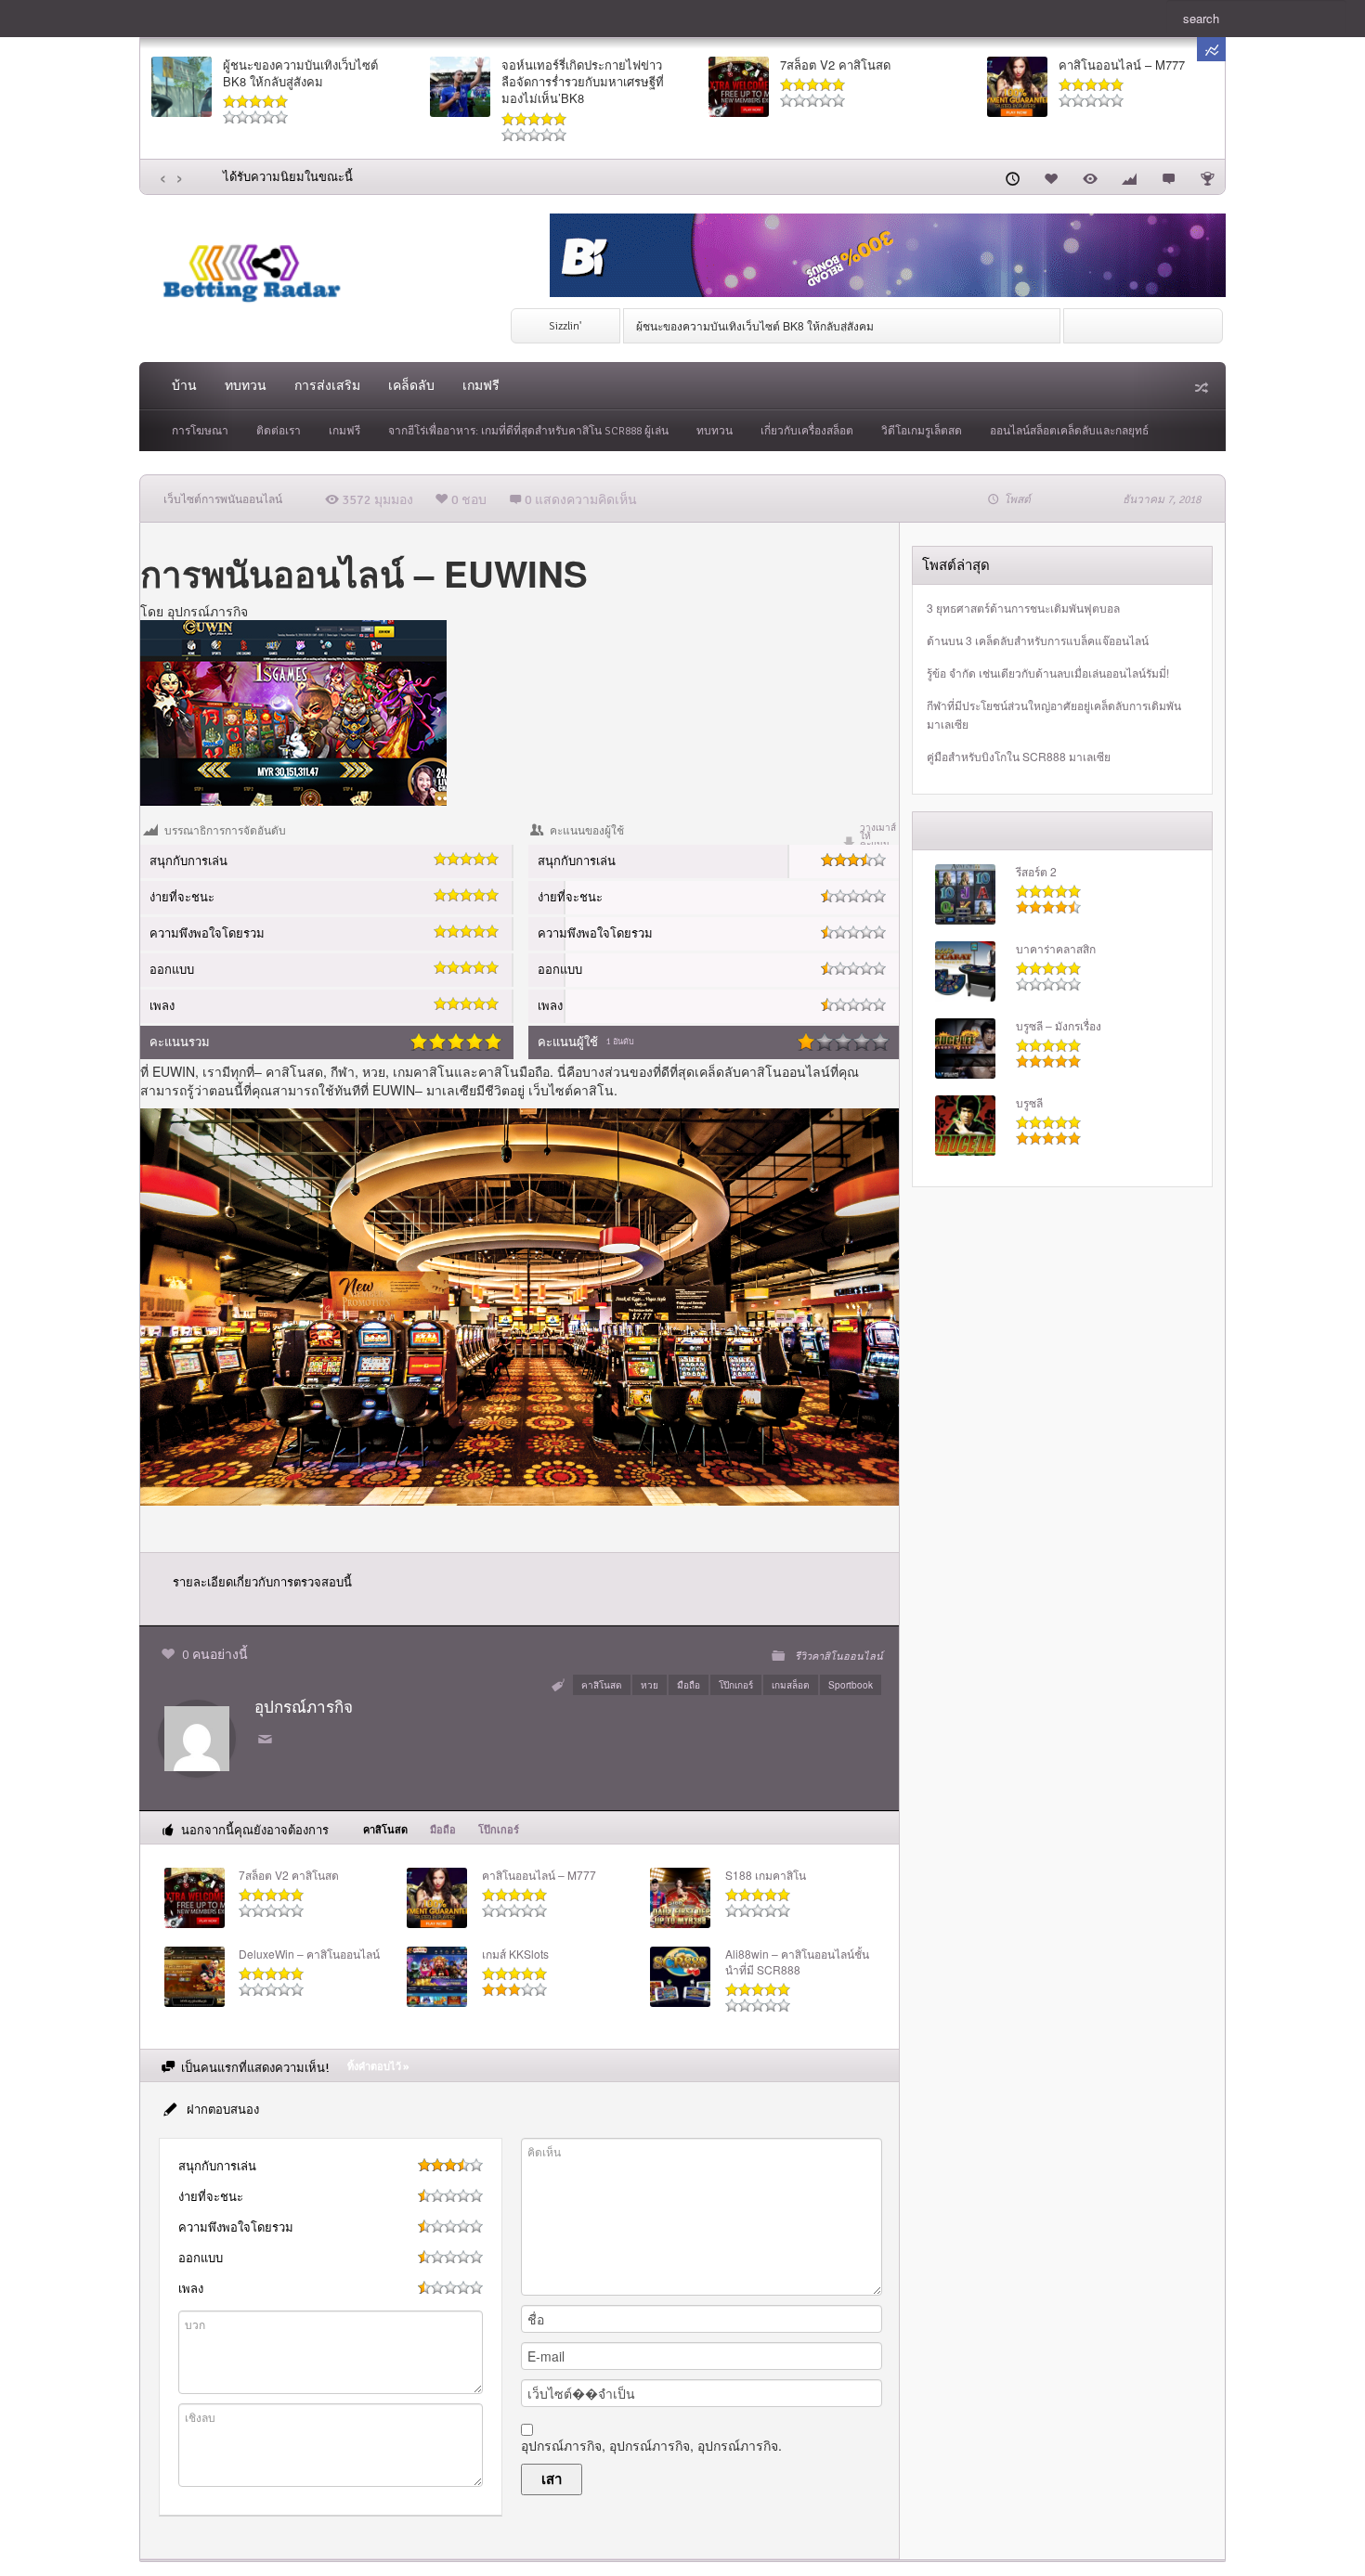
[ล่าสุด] (1012, 176)
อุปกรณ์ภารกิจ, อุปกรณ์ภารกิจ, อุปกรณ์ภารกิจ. (651, 2445)
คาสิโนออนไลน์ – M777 (1122, 65)
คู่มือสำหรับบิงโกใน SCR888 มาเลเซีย (1019, 756)
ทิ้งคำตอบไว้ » (378, 2067)
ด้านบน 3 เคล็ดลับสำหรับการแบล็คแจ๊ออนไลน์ (1038, 640)
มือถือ (689, 1685)
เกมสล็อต (791, 1685)
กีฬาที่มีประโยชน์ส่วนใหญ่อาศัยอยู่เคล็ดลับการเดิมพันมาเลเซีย (1054, 714)
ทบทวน (246, 386)
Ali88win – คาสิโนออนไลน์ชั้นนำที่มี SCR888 (797, 1962)
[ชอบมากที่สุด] (1051, 176)
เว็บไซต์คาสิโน (571, 1090)
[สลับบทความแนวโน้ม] (1211, 49)
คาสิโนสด (294, 1071)
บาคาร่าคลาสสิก (1056, 949)
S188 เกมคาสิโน (766, 1875)
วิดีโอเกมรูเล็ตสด (922, 431)
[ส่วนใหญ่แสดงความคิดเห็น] (1168, 176)
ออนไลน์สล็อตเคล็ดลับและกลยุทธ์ (1069, 431)
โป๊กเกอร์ (736, 1685)
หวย (650, 1685)
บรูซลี (1029, 1103)
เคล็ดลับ (411, 386)
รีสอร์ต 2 (1036, 872)
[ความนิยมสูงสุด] (1129, 176)
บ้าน (184, 386)
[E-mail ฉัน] (268, 1740)
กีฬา (343, 1071)
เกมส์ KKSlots (515, 1954)
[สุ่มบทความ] (1200, 387)
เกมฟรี (481, 386)
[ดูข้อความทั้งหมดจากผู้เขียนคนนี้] (197, 1736)
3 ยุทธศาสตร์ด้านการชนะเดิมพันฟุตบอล (1023, 608)
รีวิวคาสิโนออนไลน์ (839, 1656)
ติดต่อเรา (279, 431)
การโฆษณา (200, 431)
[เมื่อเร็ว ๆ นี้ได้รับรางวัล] (1207, 176)
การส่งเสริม (327, 386)
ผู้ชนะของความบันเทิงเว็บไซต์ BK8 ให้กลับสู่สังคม (300, 73)
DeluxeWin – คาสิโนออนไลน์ (309, 1954)
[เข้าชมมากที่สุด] (1090, 176)
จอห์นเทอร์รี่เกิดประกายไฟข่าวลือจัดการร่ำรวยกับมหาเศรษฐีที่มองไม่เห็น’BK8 (583, 82)
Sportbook (851, 1685)
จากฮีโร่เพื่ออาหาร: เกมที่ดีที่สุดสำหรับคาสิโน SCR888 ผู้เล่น (528, 431)
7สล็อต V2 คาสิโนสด (835, 65)
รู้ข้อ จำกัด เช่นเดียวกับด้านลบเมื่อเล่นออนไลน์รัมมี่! (1048, 673)
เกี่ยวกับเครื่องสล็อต (807, 431)
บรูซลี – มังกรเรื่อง (1059, 1026)
